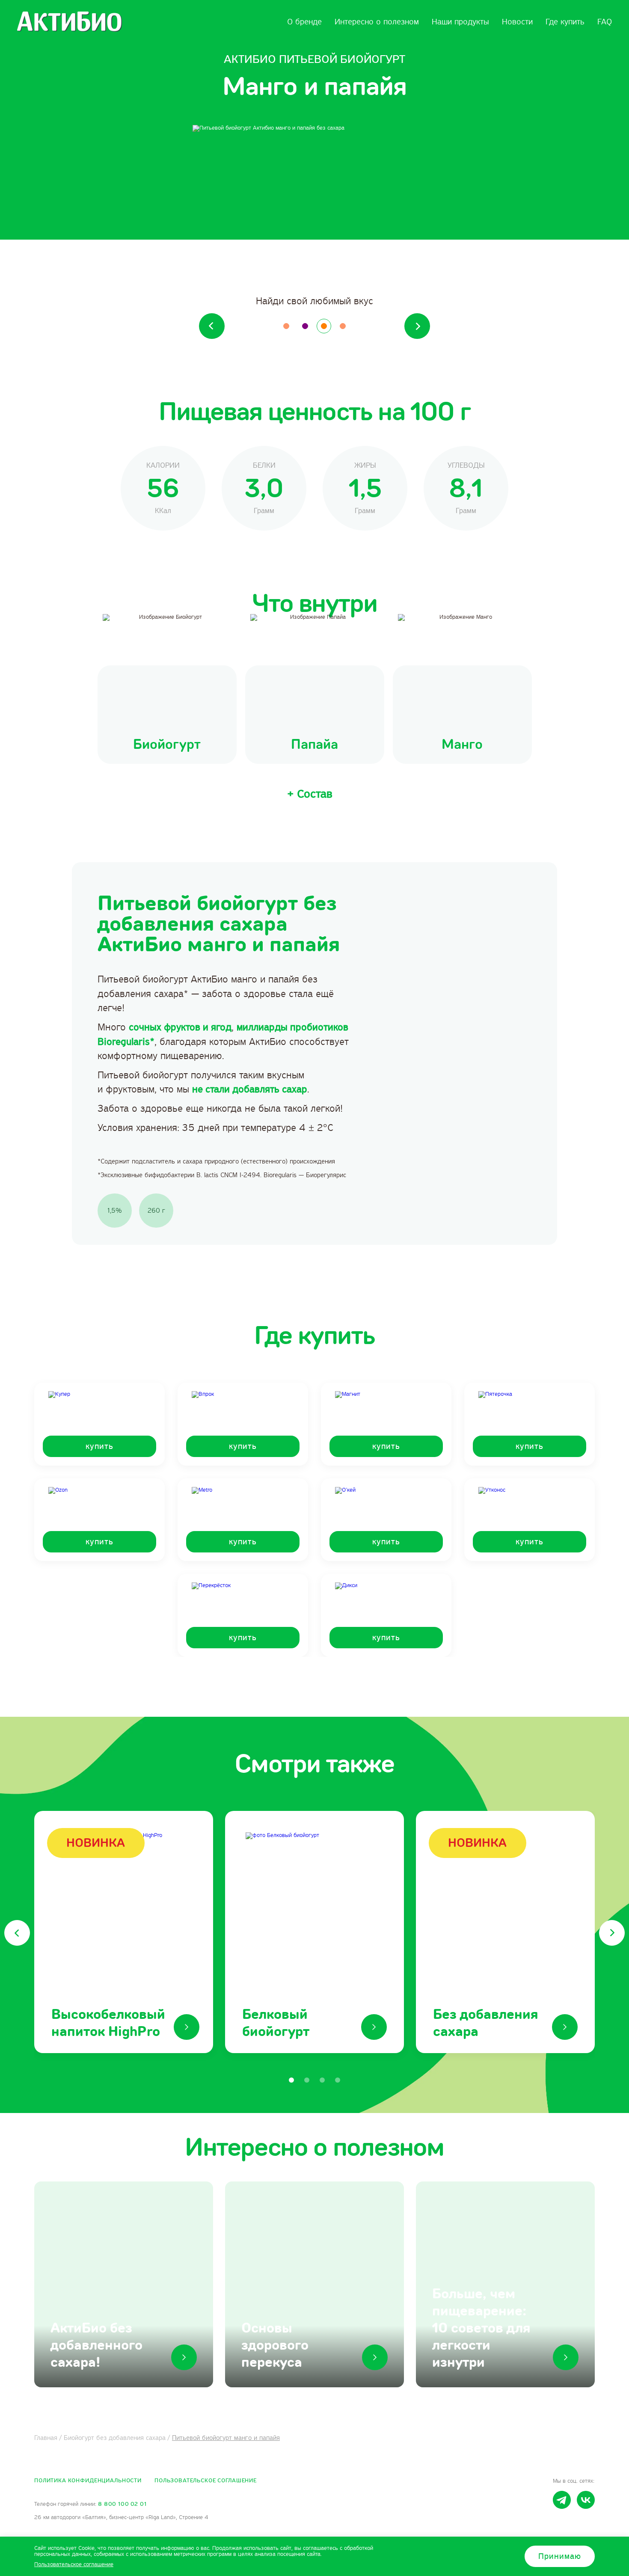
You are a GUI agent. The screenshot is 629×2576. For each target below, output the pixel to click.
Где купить (565, 22)
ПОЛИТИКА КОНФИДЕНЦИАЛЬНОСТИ (88, 2481)
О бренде (304, 22)
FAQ (605, 22)
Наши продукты (460, 22)
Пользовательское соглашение (206, 2481)
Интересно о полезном (377, 22)
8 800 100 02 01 (122, 2504)
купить (99, 1446)
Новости (517, 22)
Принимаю (560, 2556)
